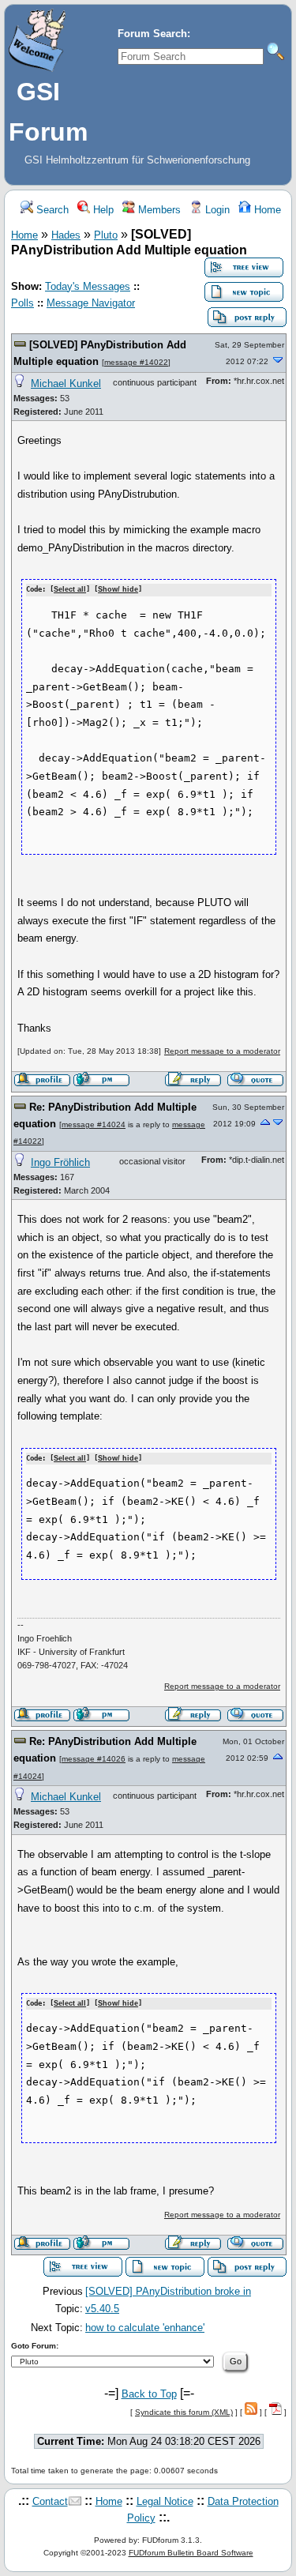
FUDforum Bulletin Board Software (191, 2553)
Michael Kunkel (66, 384)
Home (266, 210)
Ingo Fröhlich (60, 1162)
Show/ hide (118, 589)
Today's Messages (88, 286)
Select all (70, 589)
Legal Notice (165, 2501)
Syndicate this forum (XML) (184, 2412)
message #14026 (94, 1759)
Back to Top (149, 2394)
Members (158, 210)
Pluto (106, 235)
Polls (22, 303)
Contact (50, 2501)
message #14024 (94, 1124)
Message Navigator (91, 303)
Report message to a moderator (222, 1051)
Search (51, 210)
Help (102, 210)
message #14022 (136, 362)
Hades (66, 235)
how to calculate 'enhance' (145, 2328)
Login (216, 210)
